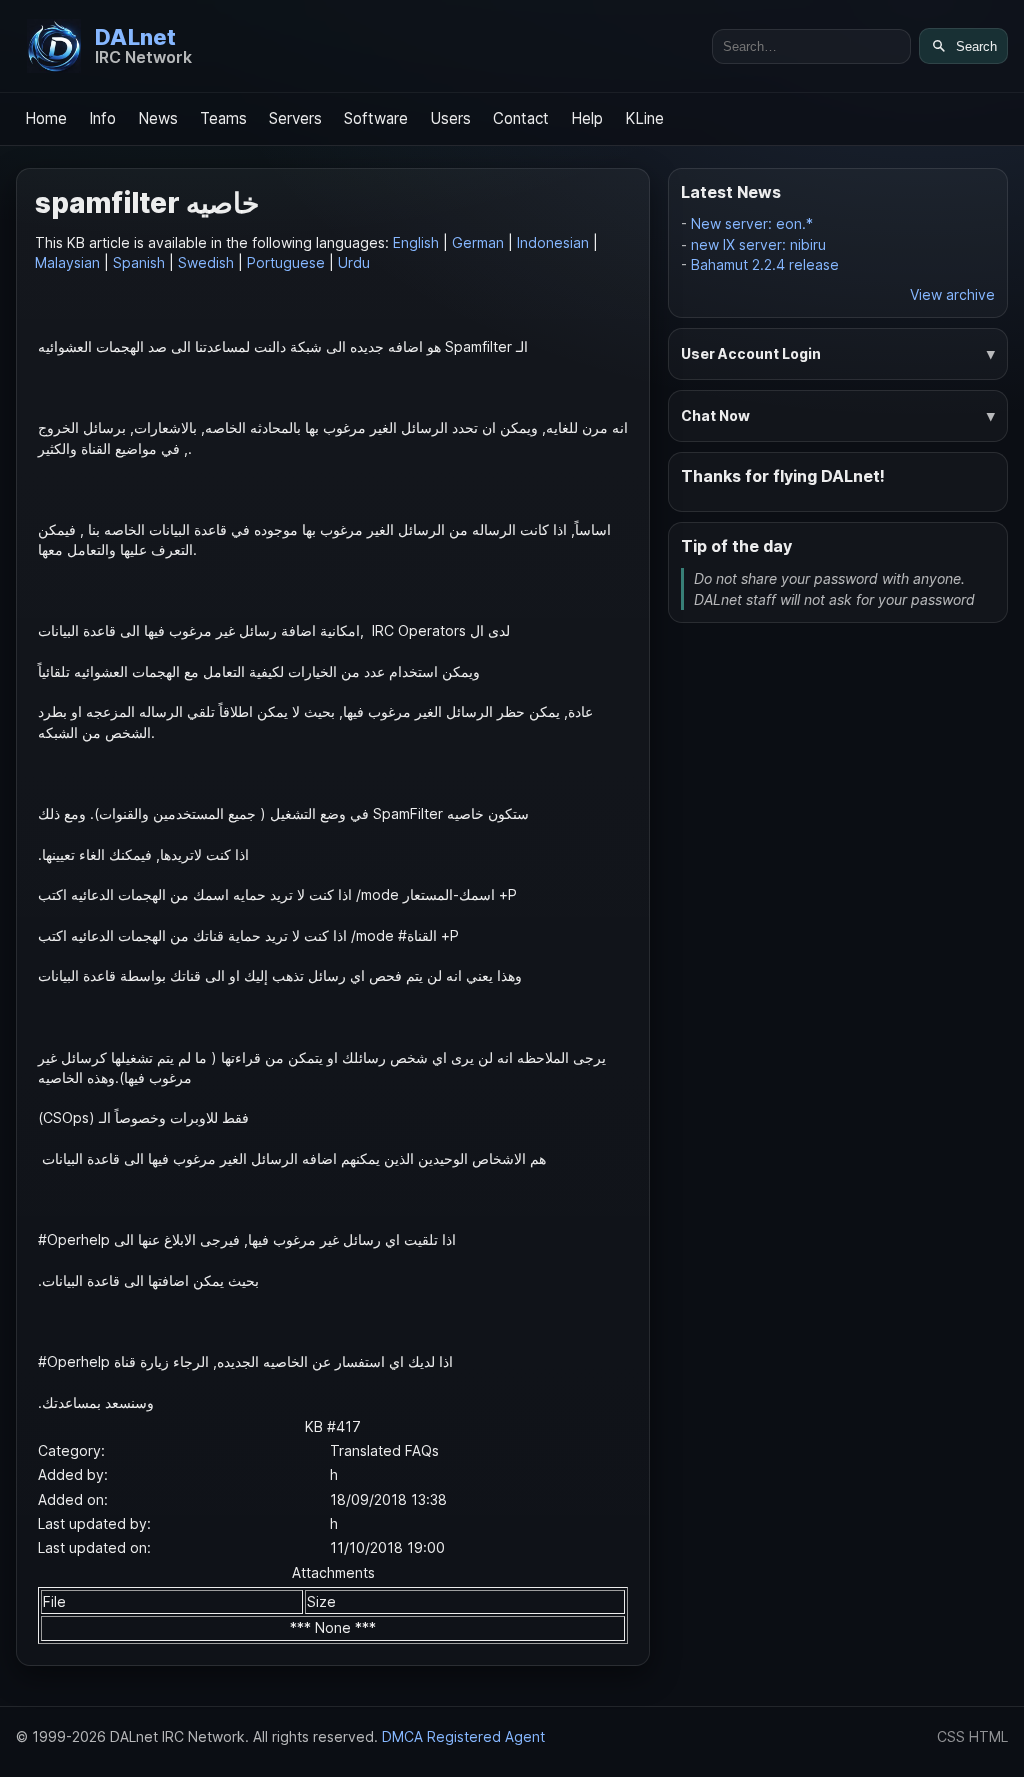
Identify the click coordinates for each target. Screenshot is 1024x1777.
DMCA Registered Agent (463, 1736)
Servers (295, 118)
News (158, 118)
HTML (988, 1736)
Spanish (139, 262)
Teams (223, 118)
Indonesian (553, 242)
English (416, 242)
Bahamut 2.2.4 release (765, 264)
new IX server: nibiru (758, 244)
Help (587, 118)
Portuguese (286, 262)
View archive (952, 294)
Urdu (354, 262)
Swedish (206, 262)
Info (102, 118)
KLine (644, 118)
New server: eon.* (752, 223)
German (478, 242)
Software (376, 118)
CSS (951, 1736)
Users (450, 118)
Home (46, 118)
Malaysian (67, 262)
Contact (521, 118)
